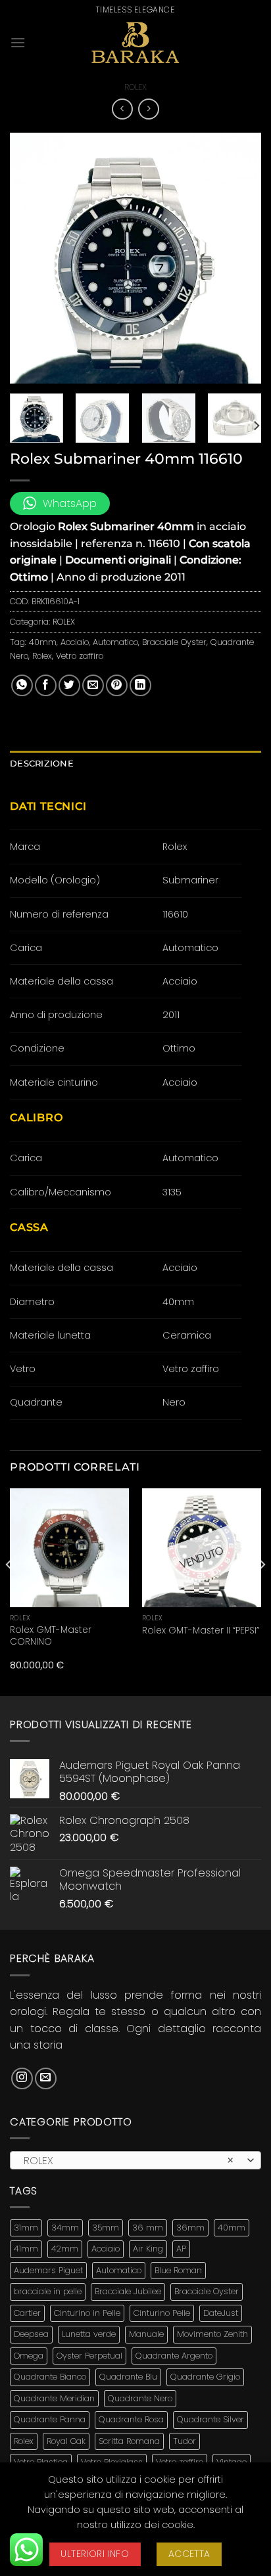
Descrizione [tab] (42, 764)
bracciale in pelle (48, 2291)
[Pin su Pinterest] (117, 685)
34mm (65, 2228)
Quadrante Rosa (131, 2419)
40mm (43, 642)
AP (181, 2249)
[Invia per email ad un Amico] (93, 685)
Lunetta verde (89, 2334)
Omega (29, 2356)
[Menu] (18, 42)
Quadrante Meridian (54, 2398)
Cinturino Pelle (162, 2313)
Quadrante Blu (128, 2377)
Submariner (190, 880)
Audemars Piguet (48, 2270)
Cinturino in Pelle (87, 2313)
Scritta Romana (129, 2441)
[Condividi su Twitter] (69, 685)
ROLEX (135, 87)
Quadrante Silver (210, 2419)
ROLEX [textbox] (128, 2161)
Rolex (42, 656)
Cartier (27, 2313)
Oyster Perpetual (89, 2356)
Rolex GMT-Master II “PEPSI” (201, 1631)
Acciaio (75, 642)
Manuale (146, 2334)
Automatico (115, 642)
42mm (65, 2249)
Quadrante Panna (50, 2419)
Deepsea (31, 2334)
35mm (106, 2228)
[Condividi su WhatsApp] (22, 685)
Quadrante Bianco (50, 2377)
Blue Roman (178, 2270)
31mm (26, 2228)
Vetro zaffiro (80, 656)
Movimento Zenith (212, 2334)
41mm (26, 2249)
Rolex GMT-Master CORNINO (51, 1636)
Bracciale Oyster (174, 642)
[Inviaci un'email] (46, 2078)
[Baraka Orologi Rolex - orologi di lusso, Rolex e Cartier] (135, 43)
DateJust (221, 2313)
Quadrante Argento (174, 2356)
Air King (148, 2249)
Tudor (185, 2441)
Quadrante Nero (140, 2398)
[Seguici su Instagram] (22, 2078)
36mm (190, 2228)
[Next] (239, 257)
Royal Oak (66, 2441)
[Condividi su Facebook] (46, 685)
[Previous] (32, 257)
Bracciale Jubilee (128, 2291)
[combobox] (135, 2160)
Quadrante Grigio (205, 2377)
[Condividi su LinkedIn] (140, 685)
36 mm (148, 2228)
